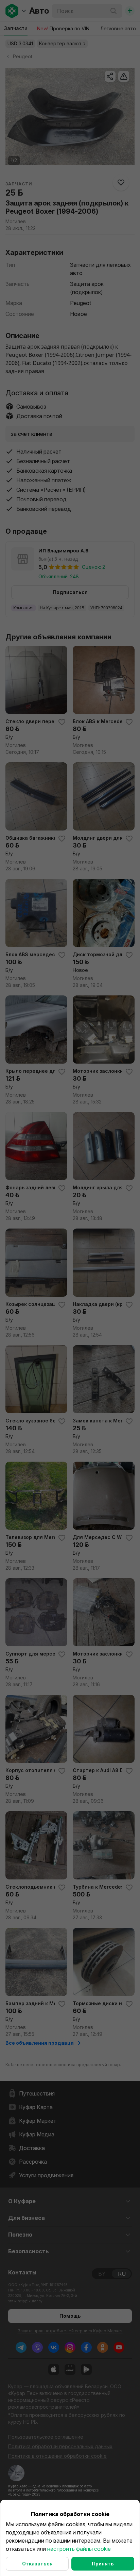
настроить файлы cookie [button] (79, 2549)
